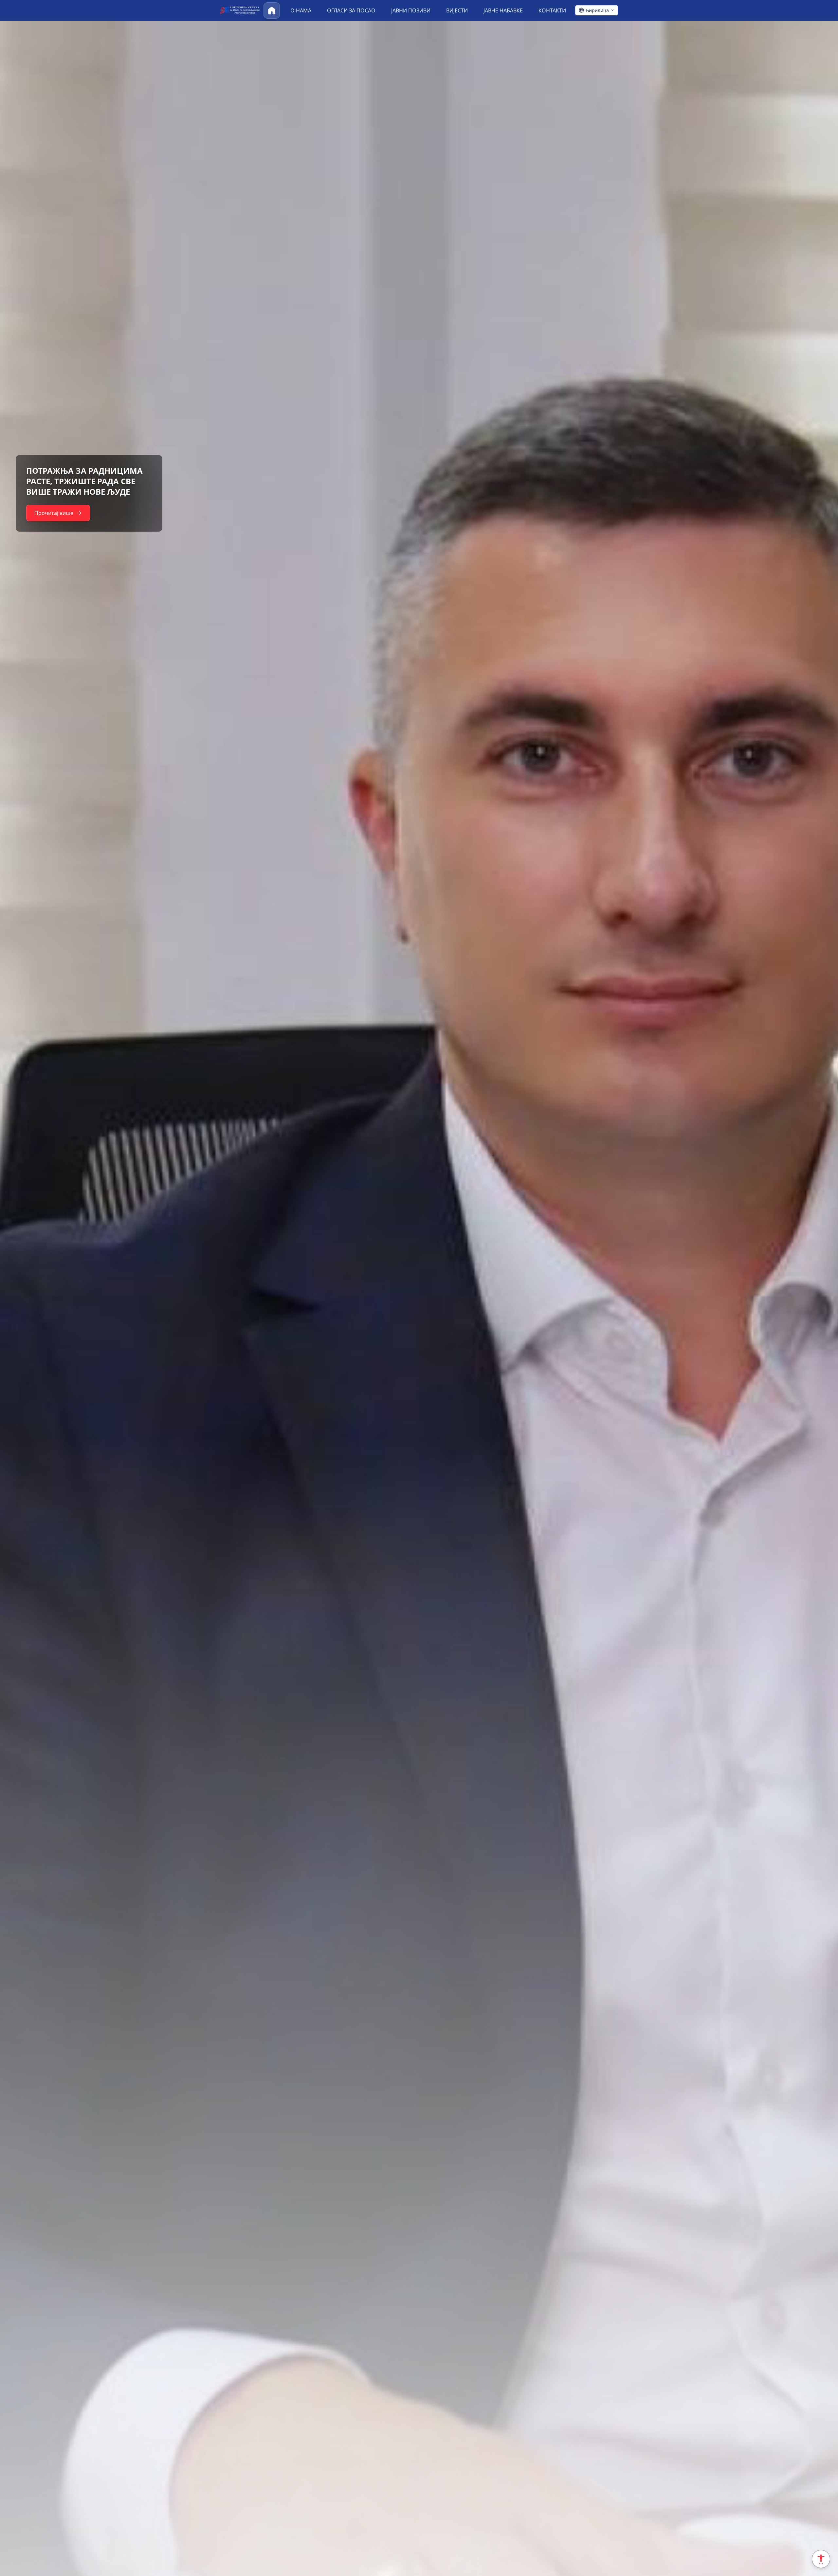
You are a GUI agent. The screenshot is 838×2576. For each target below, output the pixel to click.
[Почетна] (272, 10)
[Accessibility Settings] (821, 2559)
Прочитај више (31, 508)
